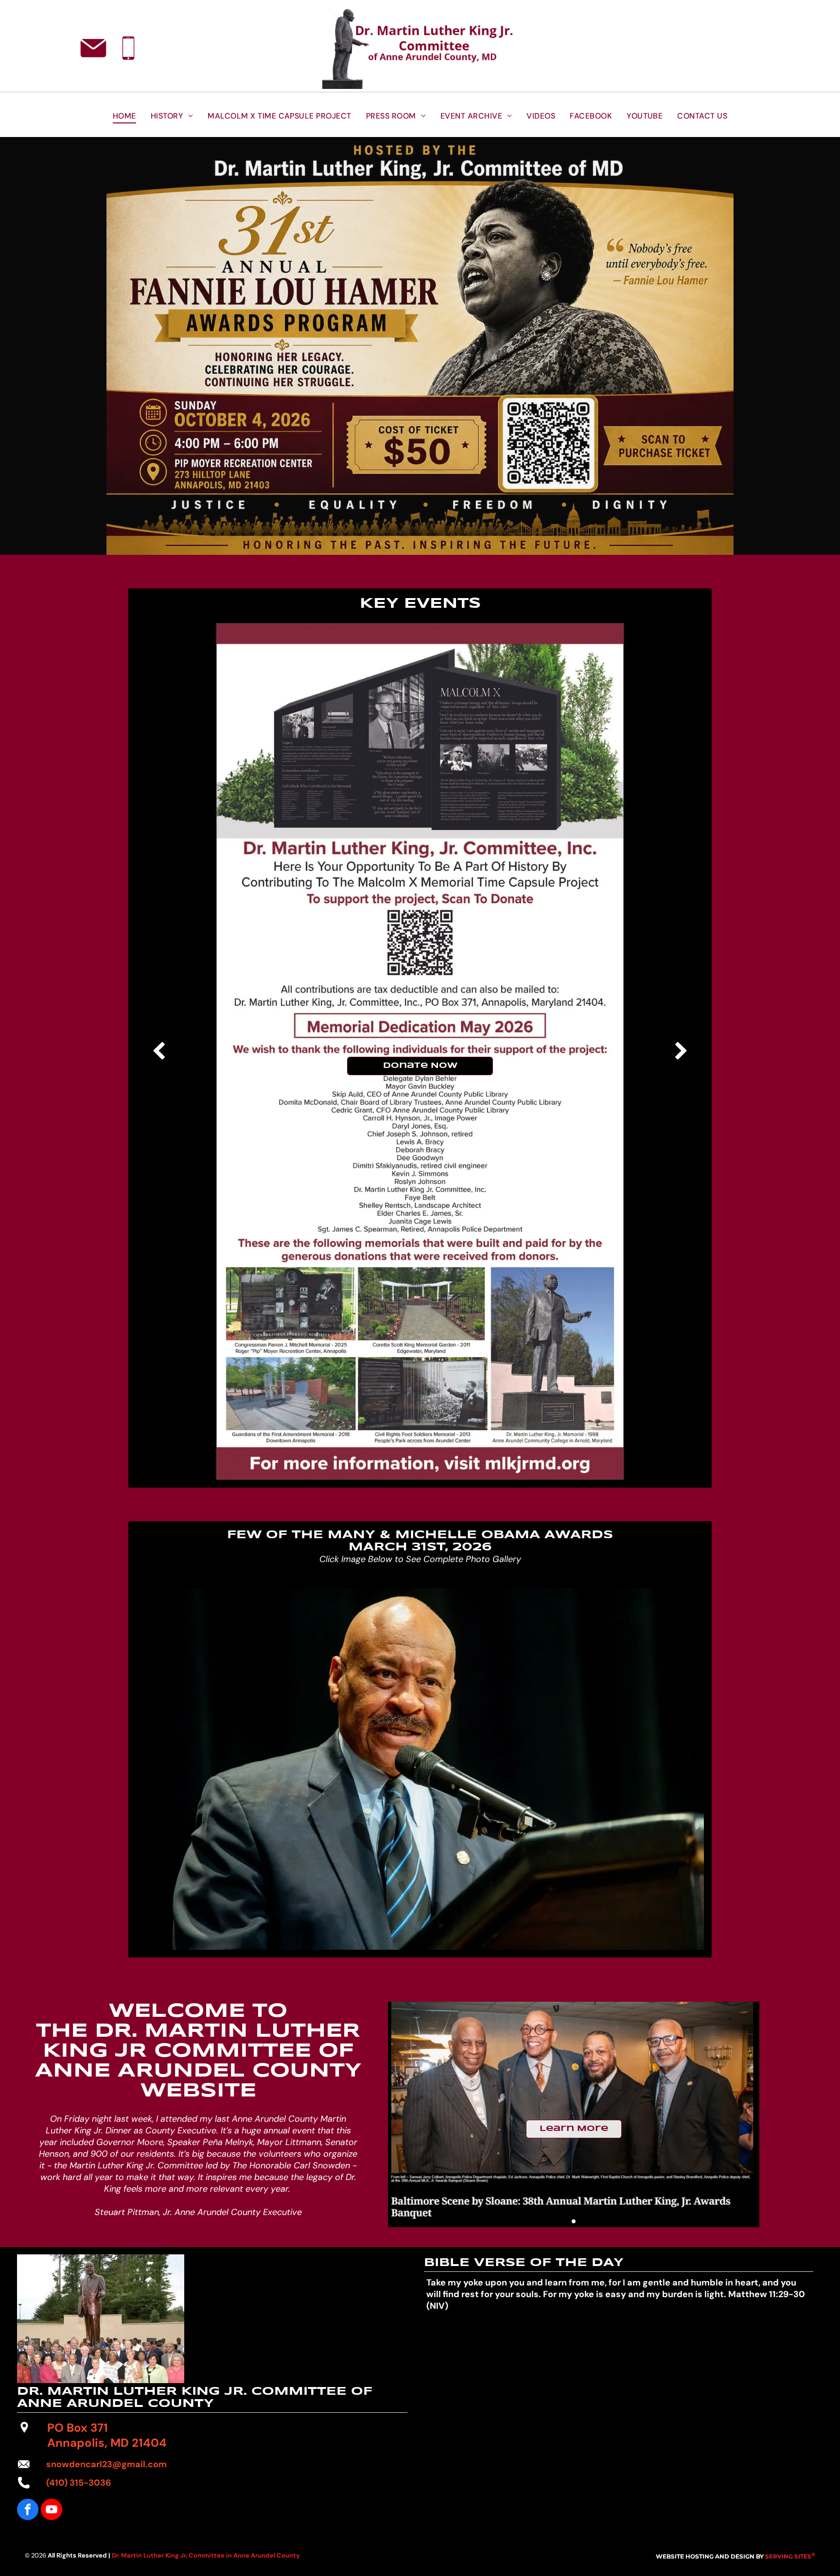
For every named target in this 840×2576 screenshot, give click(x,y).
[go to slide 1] (574, 2221)
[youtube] (52, 2511)
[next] (681, 1051)
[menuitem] (124, 116)
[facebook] (28, 2511)
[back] (159, 1051)
